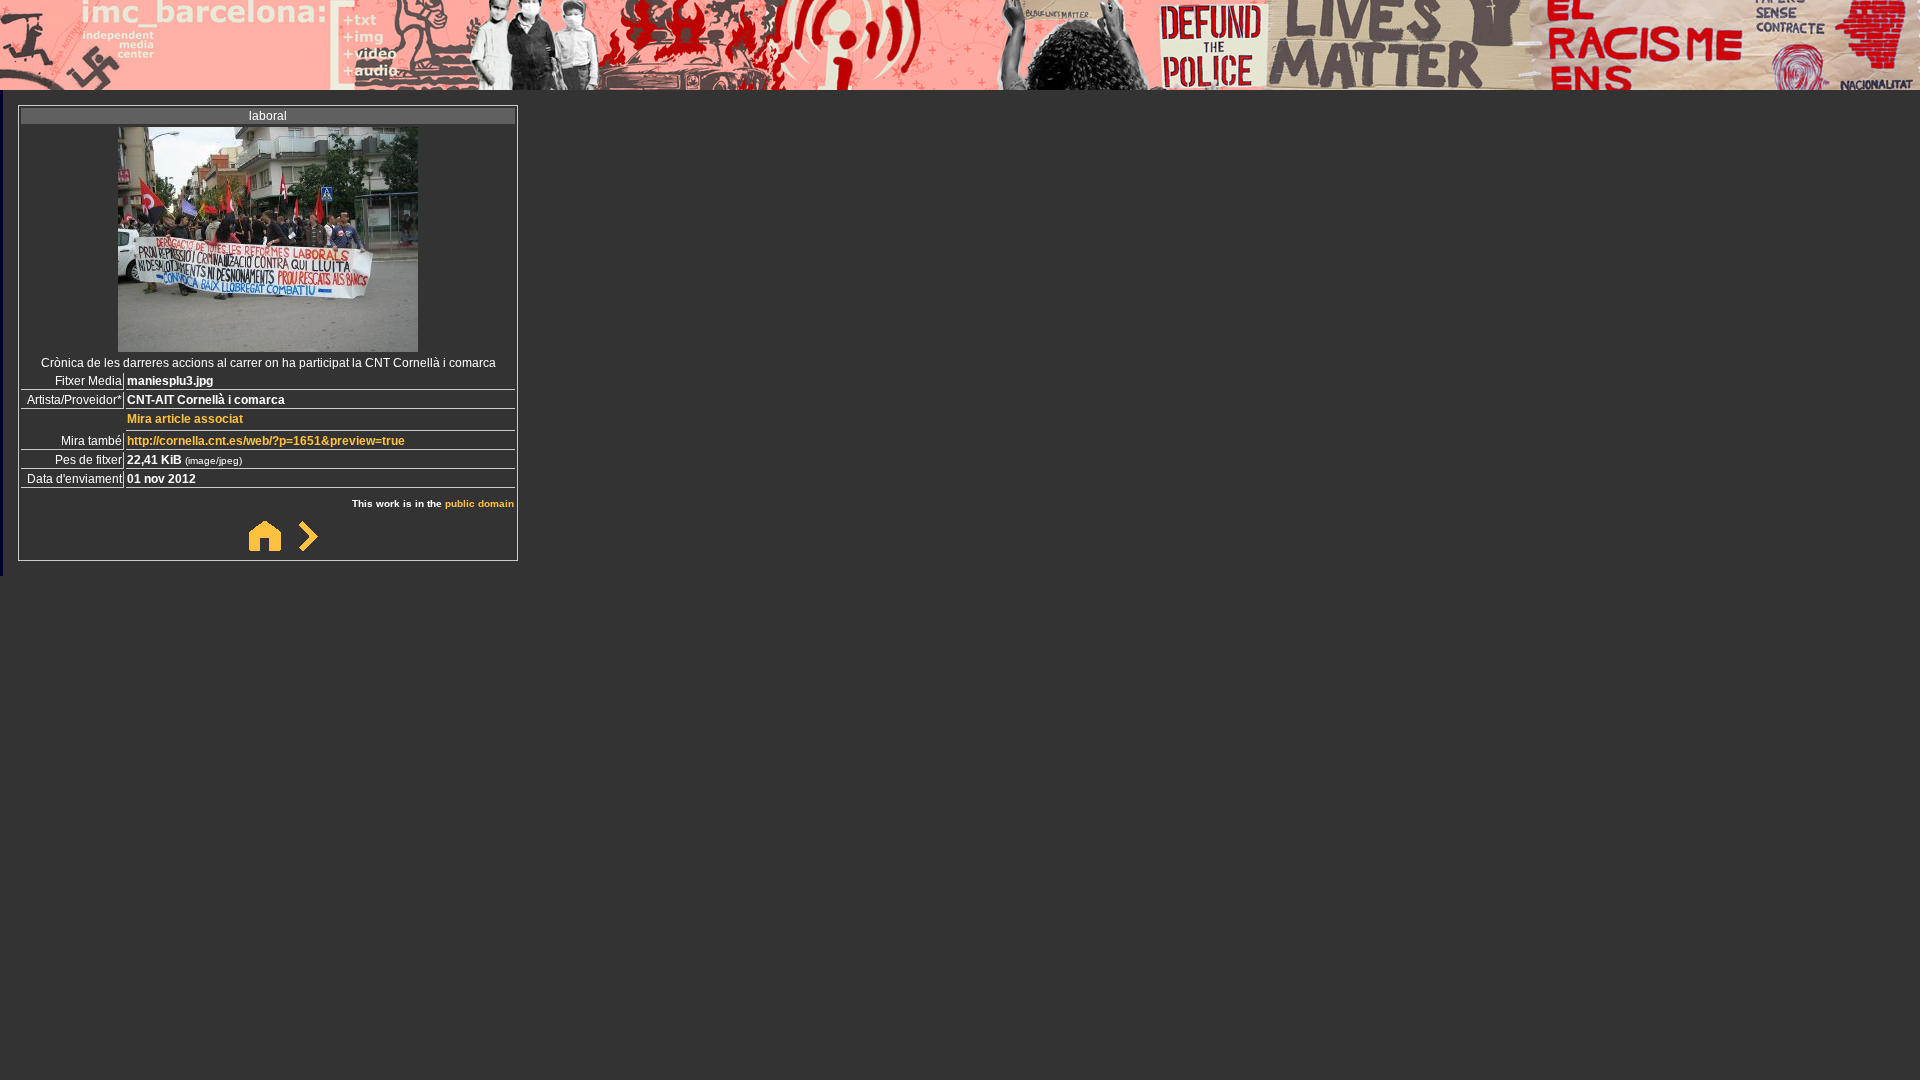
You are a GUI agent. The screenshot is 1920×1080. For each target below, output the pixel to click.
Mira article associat (185, 419)
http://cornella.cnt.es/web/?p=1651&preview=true (266, 441)
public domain (479, 503)
